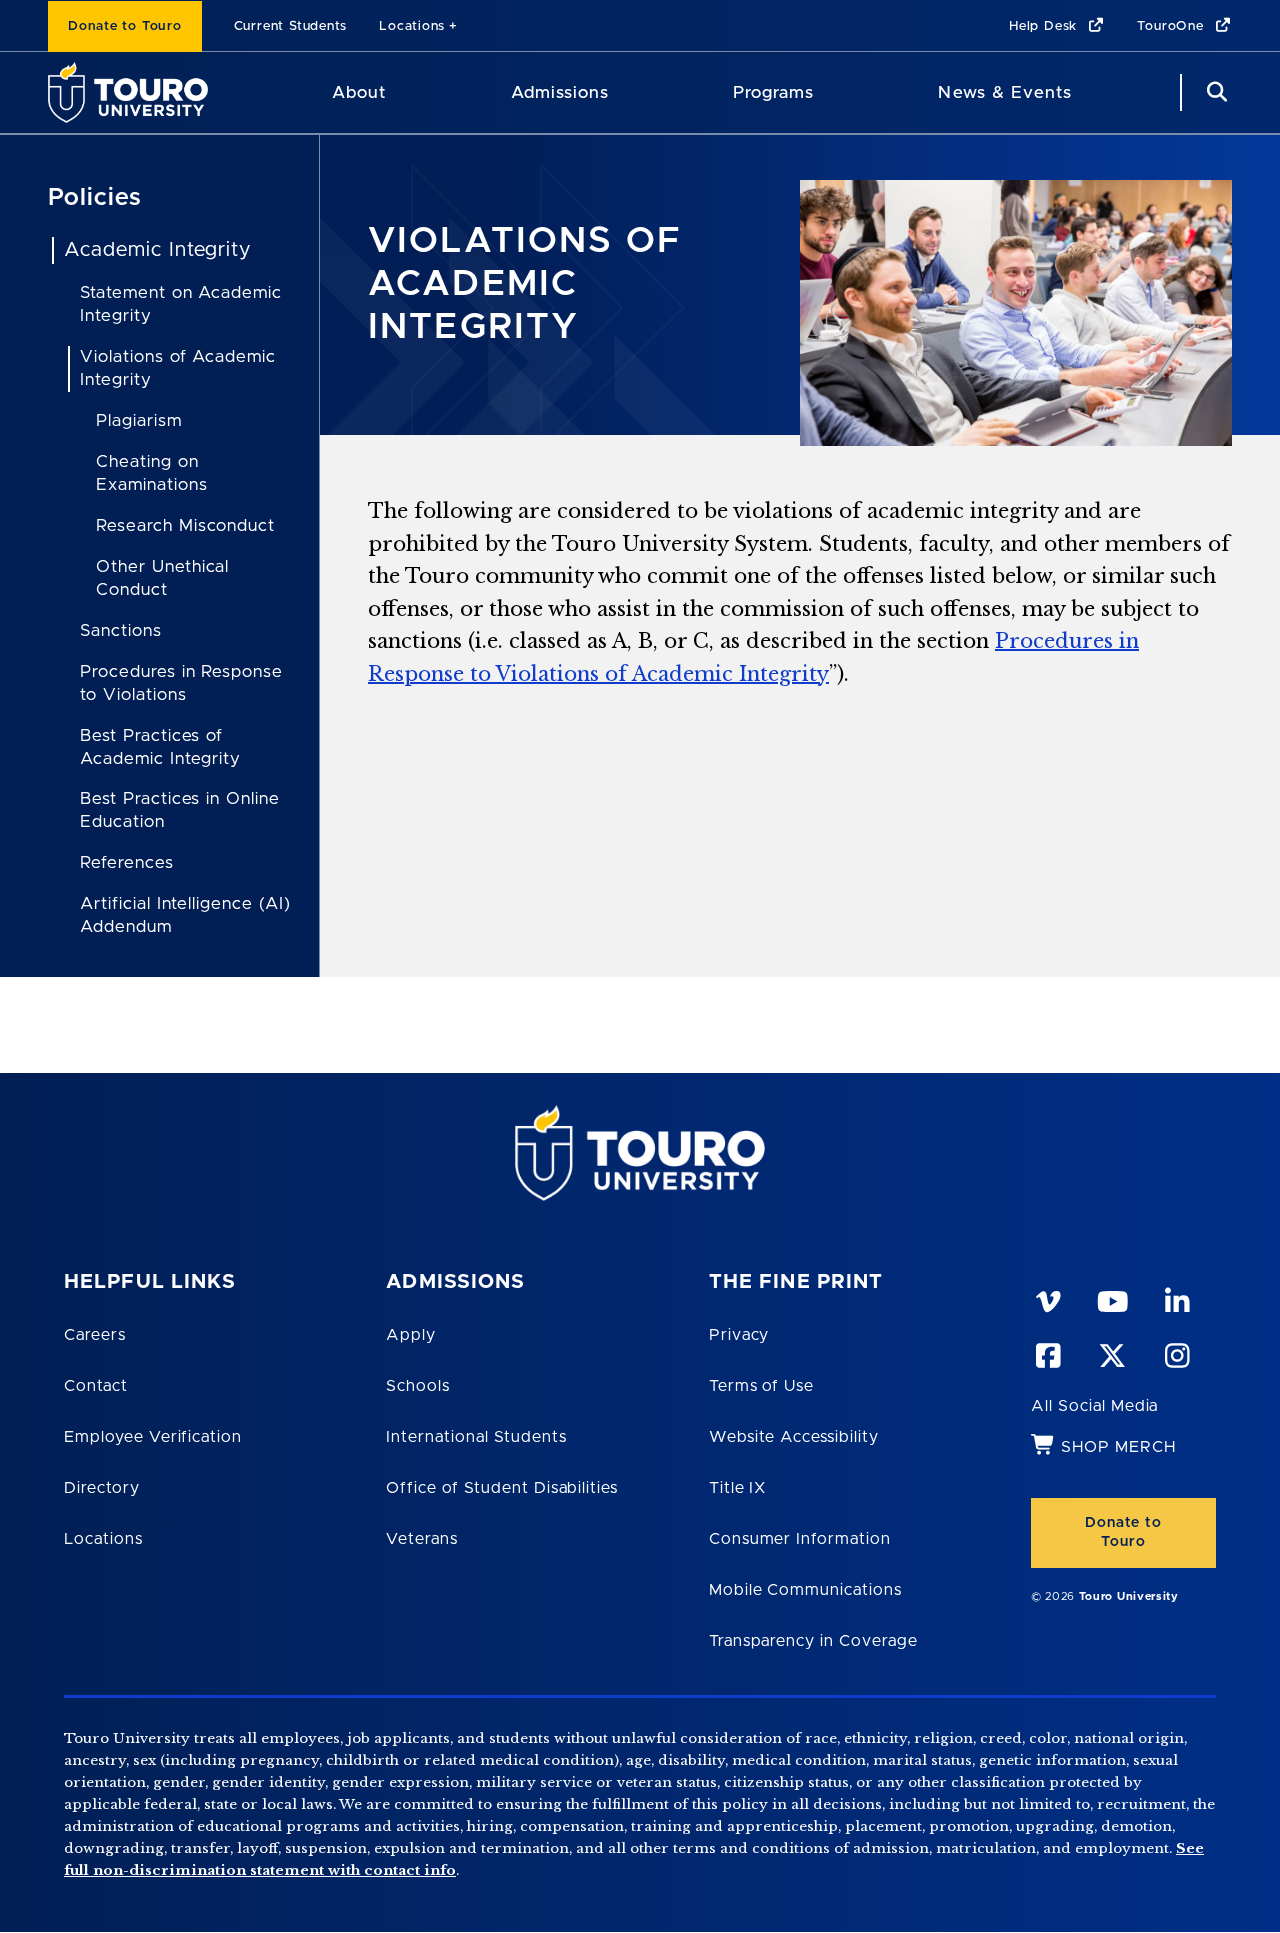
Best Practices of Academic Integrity (160, 747)
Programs (773, 92)
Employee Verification (153, 1437)
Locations (412, 26)
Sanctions (121, 630)
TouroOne (1172, 26)
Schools (418, 1386)
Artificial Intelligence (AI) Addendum (185, 915)
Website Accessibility (794, 1437)
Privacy (739, 1335)
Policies (95, 198)
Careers (95, 1335)
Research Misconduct (185, 525)
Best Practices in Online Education (180, 810)
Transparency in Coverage (813, 1641)
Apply (411, 1335)
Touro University (1129, 1596)
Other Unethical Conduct (162, 578)
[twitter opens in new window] (1112, 1352)
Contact (96, 1386)
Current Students (290, 26)
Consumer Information (800, 1539)
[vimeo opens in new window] (1047, 1298)
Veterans (422, 1539)
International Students (476, 1437)
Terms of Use (762, 1386)
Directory (102, 1488)
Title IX (738, 1488)
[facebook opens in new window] (1047, 1352)
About (359, 92)
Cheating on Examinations (152, 473)
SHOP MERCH (1118, 1447)
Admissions (560, 92)
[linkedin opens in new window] (1177, 1298)
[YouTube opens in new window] (1112, 1298)
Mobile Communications (805, 1590)
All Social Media (1094, 1406)
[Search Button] (1214, 92)
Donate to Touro (125, 26)
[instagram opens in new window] (1177, 1352)
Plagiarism (139, 420)
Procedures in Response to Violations (181, 683)
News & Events (1004, 92)
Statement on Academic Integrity (181, 304)
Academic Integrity (157, 250)
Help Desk (1045, 26)
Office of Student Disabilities (502, 1488)
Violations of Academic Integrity (178, 368)
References (127, 862)
